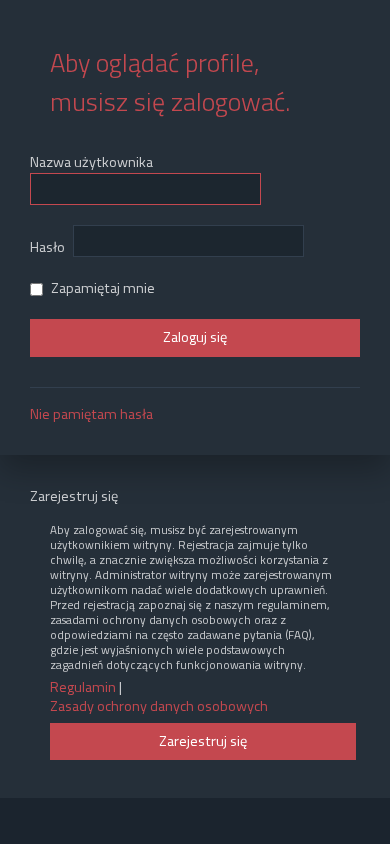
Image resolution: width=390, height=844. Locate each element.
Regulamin (83, 687)
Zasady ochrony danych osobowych (159, 706)
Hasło (47, 247)
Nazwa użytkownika (91, 162)
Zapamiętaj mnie (101, 288)
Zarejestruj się (203, 741)
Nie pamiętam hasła (91, 414)
